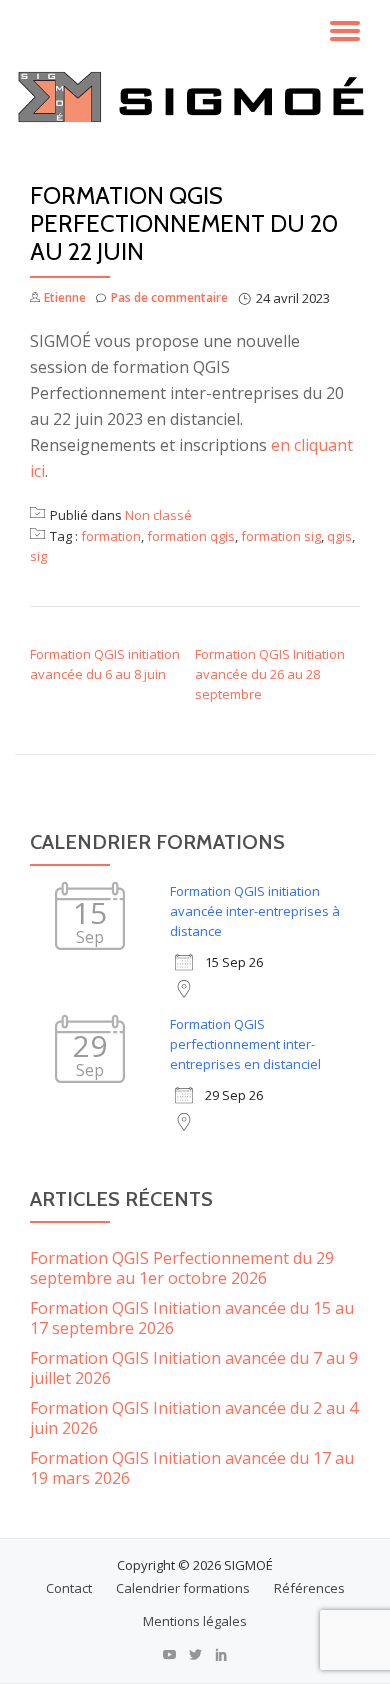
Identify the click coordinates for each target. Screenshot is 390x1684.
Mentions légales (195, 1621)
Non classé (158, 515)
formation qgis (191, 536)
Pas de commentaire (169, 297)
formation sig (281, 536)
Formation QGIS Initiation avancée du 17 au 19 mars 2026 (192, 1468)
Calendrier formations (183, 1588)
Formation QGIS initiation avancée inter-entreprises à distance (255, 911)
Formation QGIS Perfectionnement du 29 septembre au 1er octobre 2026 (182, 1268)
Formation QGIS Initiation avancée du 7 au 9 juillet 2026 (194, 1368)
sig (38, 556)
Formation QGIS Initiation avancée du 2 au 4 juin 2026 (194, 1418)
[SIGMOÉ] (195, 97)
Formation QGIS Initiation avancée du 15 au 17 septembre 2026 (192, 1318)
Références (309, 1588)
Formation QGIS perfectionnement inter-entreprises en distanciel (245, 1044)
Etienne (65, 297)
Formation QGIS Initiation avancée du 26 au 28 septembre (270, 674)
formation (111, 536)
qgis (339, 536)
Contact (69, 1588)
